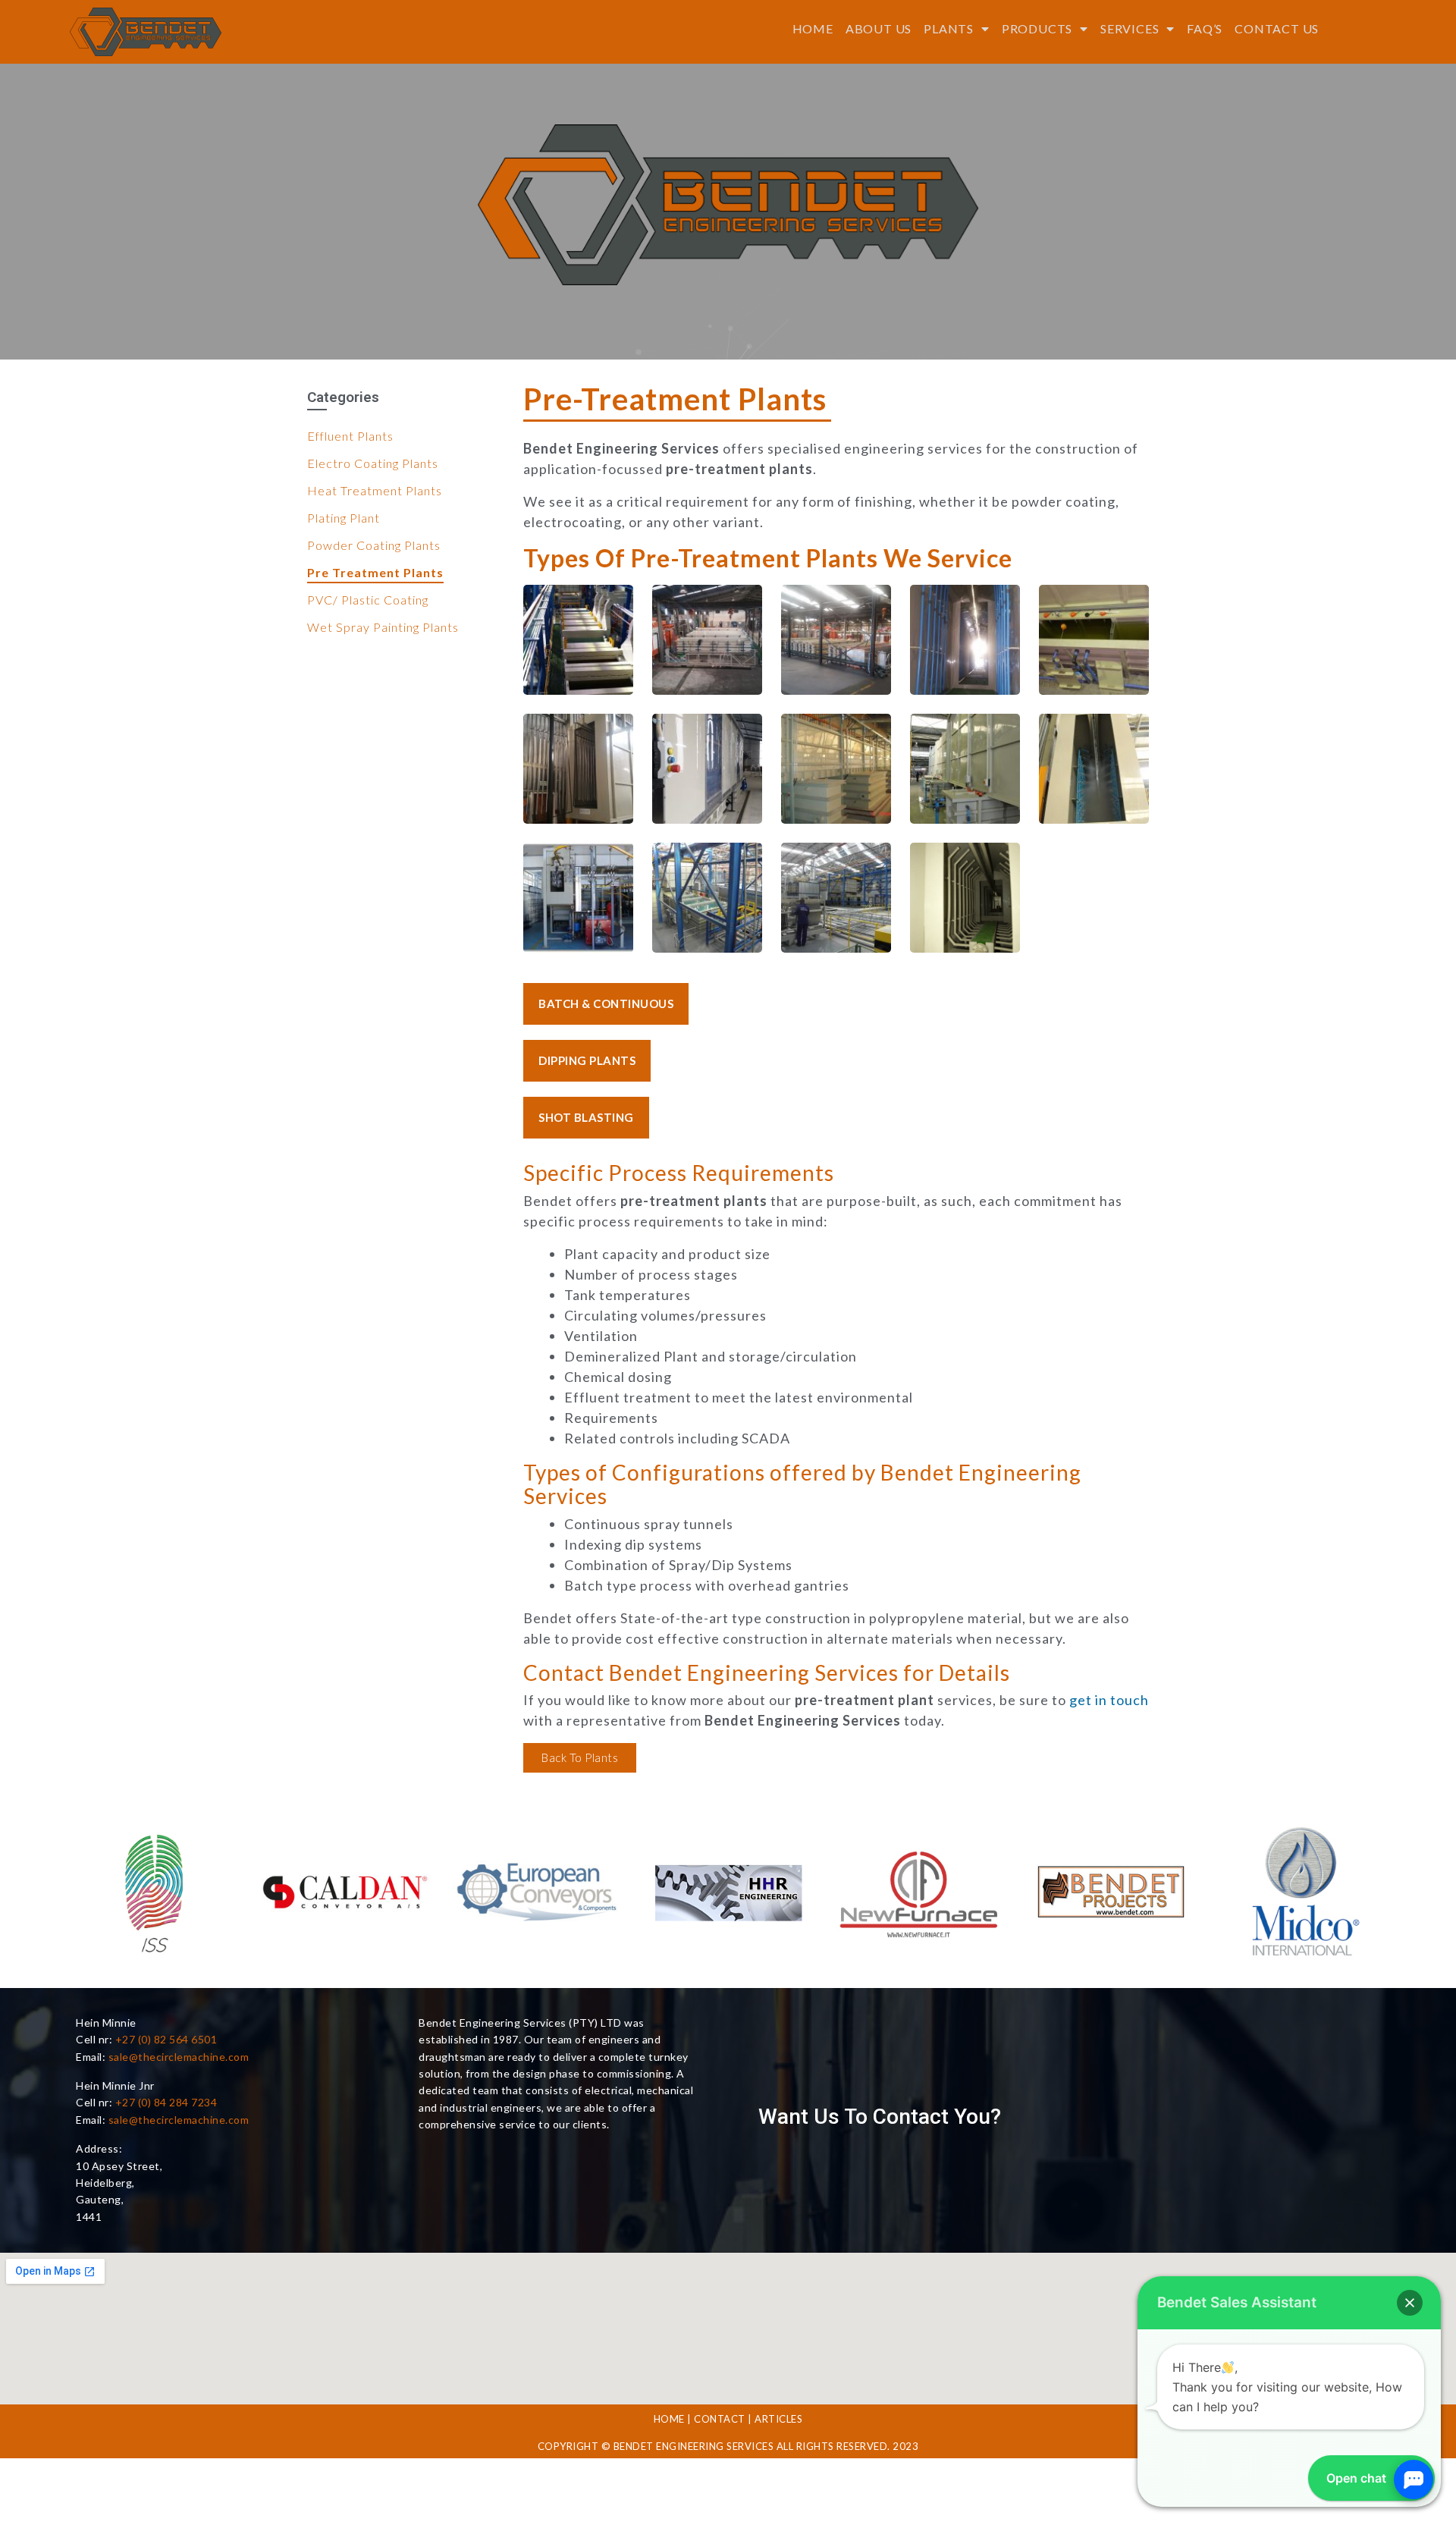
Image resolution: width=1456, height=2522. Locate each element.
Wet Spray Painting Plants (383, 627)
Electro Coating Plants (373, 463)
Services (1130, 28)
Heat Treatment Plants (375, 490)
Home (813, 28)
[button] (606, 1004)
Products (1037, 28)
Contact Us (1277, 28)
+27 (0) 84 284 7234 (166, 2102)
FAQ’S (1205, 28)
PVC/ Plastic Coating (368, 600)
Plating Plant (344, 518)
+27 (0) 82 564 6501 (166, 2039)
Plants (949, 28)
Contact (720, 2419)
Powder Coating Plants (374, 545)
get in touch (1109, 1700)
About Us (879, 28)
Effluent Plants (350, 436)
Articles (778, 2419)
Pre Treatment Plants (375, 572)
